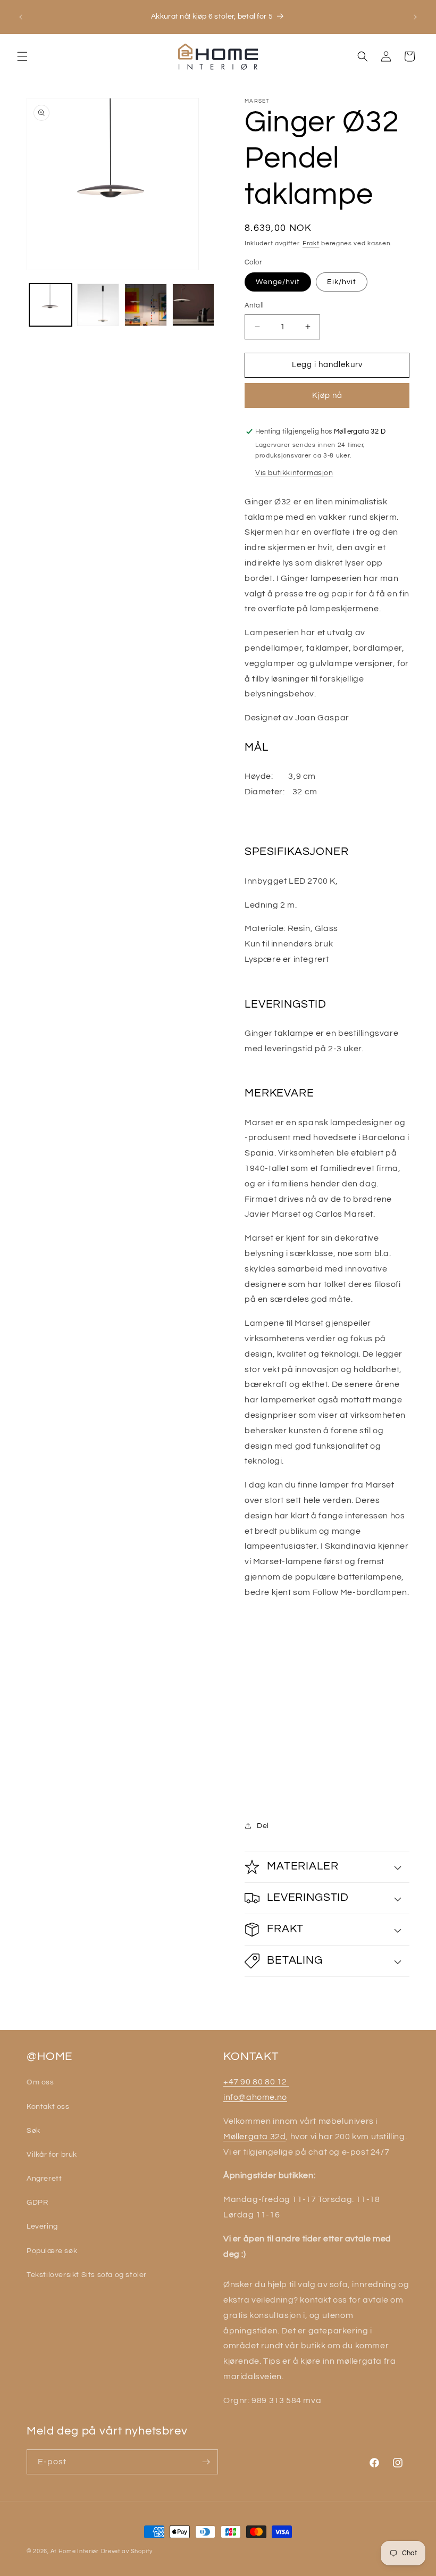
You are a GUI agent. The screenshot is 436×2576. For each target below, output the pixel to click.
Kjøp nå (327, 396)
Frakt (311, 243)
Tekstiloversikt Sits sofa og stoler (87, 2275)
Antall (254, 305)
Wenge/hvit (278, 282)
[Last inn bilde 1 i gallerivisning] (51, 305)
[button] (22, 56)
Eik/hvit (342, 282)
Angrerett (44, 2179)
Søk (33, 2131)
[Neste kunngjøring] (415, 17)
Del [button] (263, 1826)
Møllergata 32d (254, 2137)
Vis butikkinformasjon (294, 473)
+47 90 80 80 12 (256, 2082)
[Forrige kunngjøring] (21, 17)
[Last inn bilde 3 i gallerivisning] (98, 305)
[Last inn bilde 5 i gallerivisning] (194, 305)
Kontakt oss (48, 2107)
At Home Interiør (75, 2551)
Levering (42, 2226)
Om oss (40, 2082)
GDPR (37, 2203)
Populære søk (52, 2251)
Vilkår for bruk (52, 2155)
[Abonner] (206, 2462)
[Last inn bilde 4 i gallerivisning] (146, 305)
